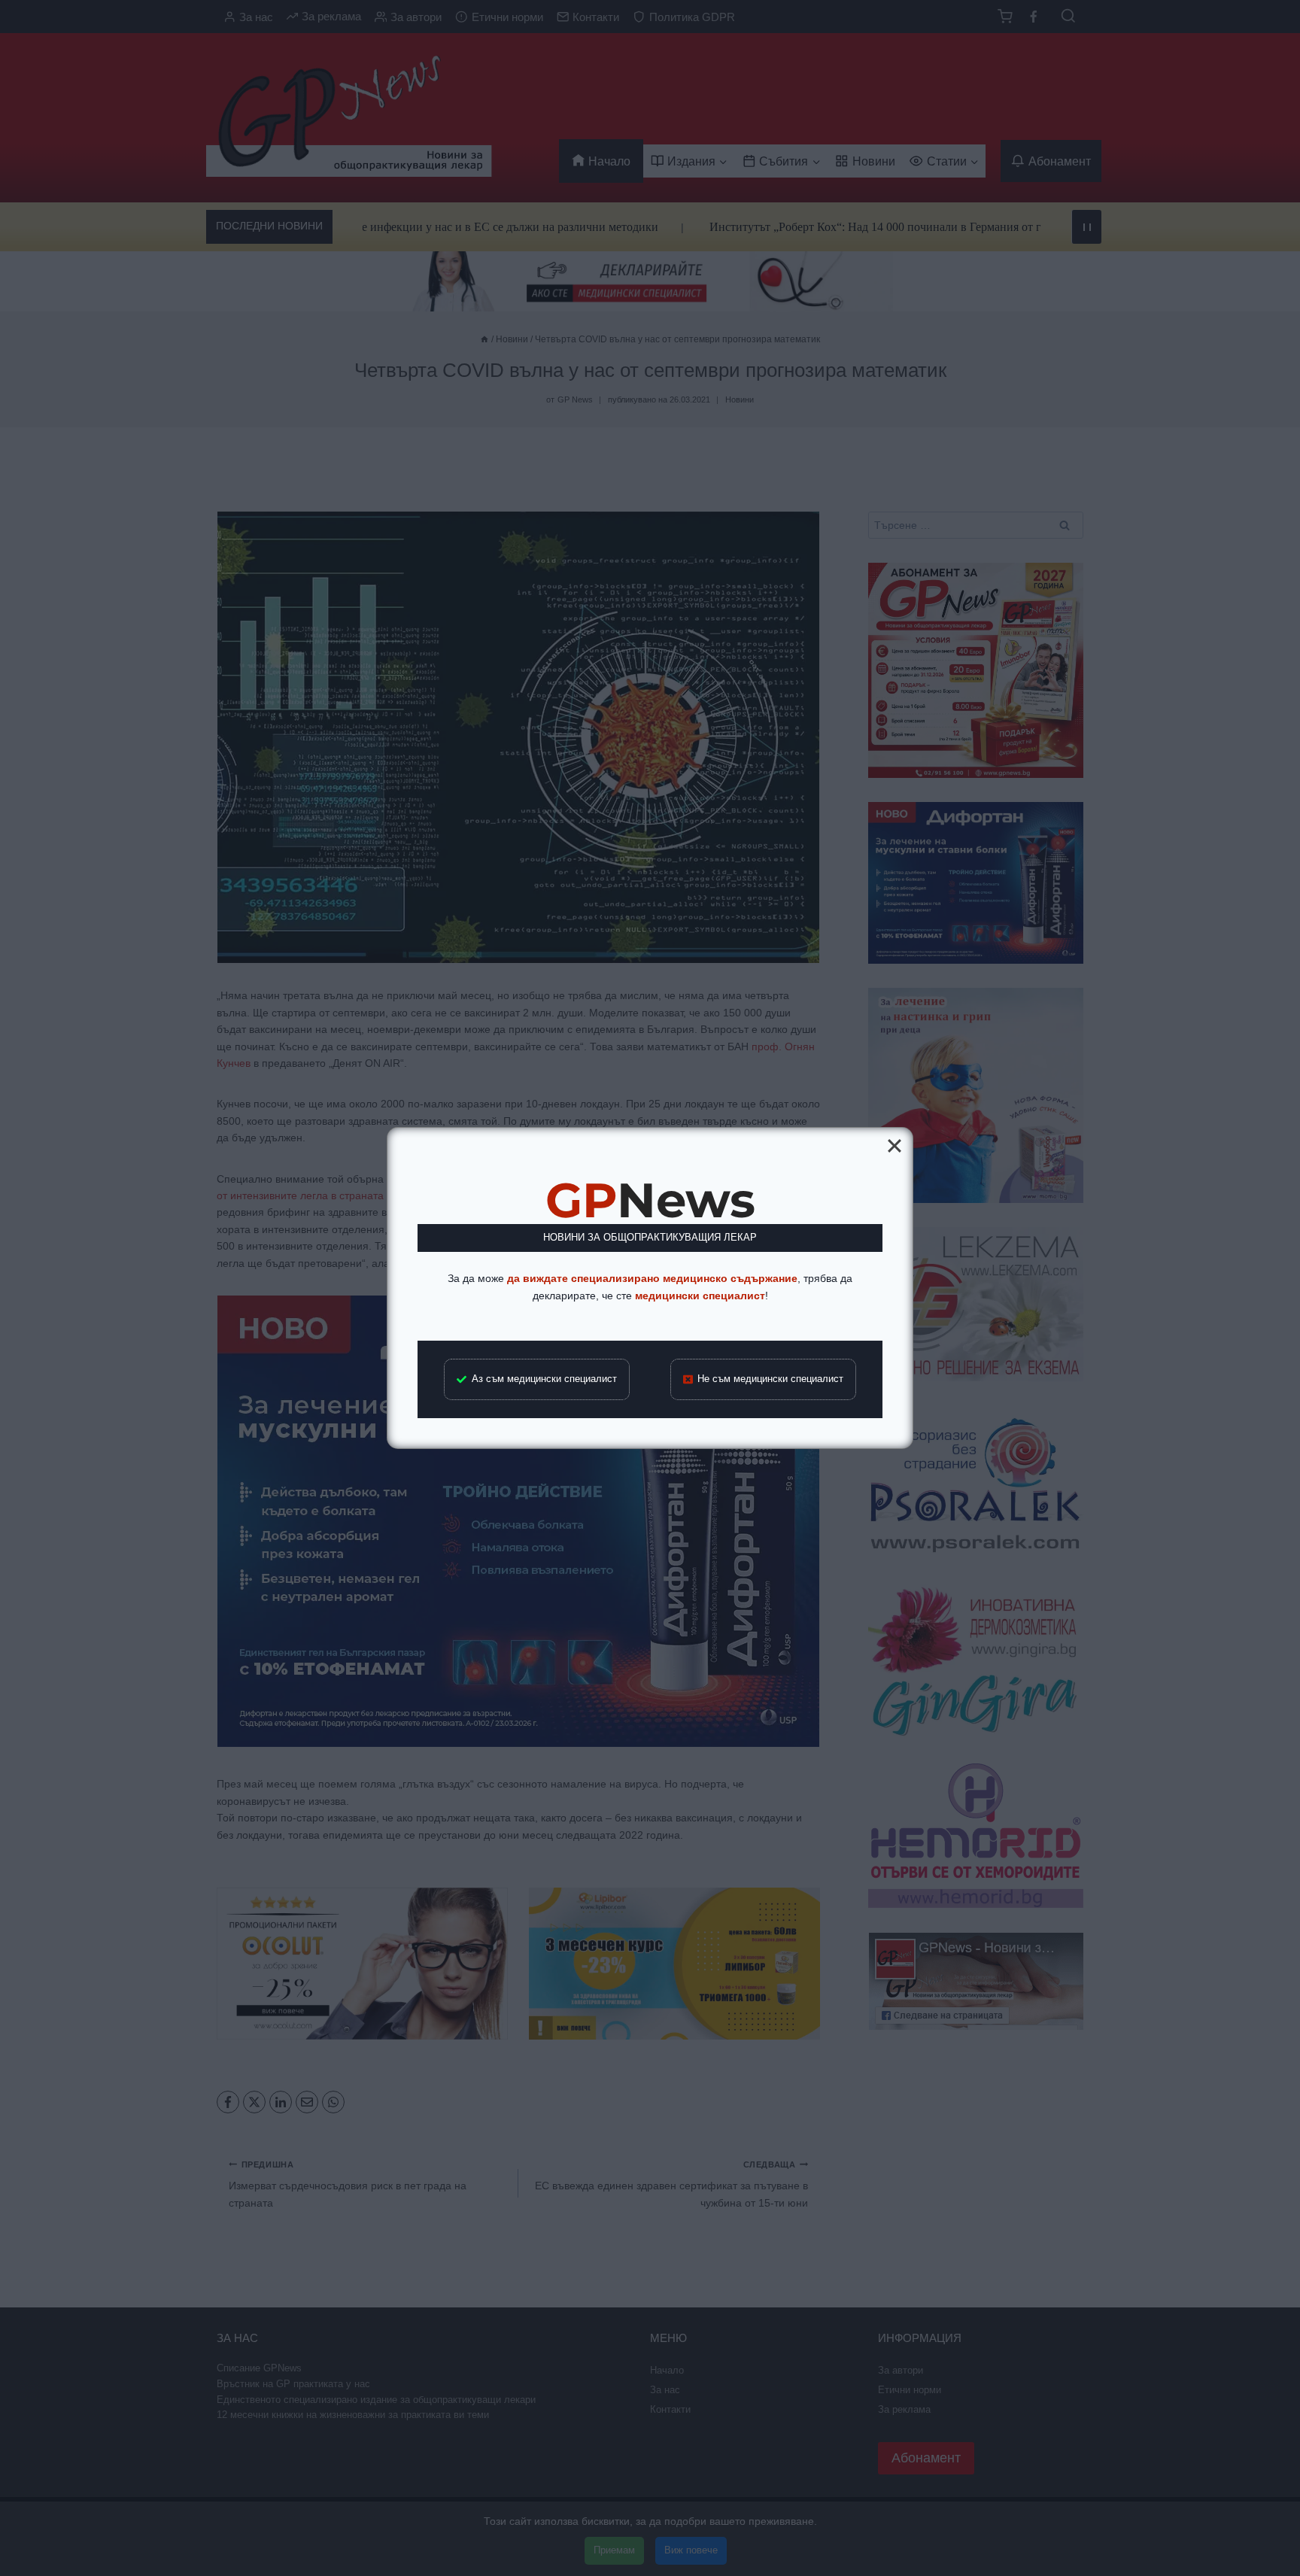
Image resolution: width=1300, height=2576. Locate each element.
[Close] (895, 1146)
